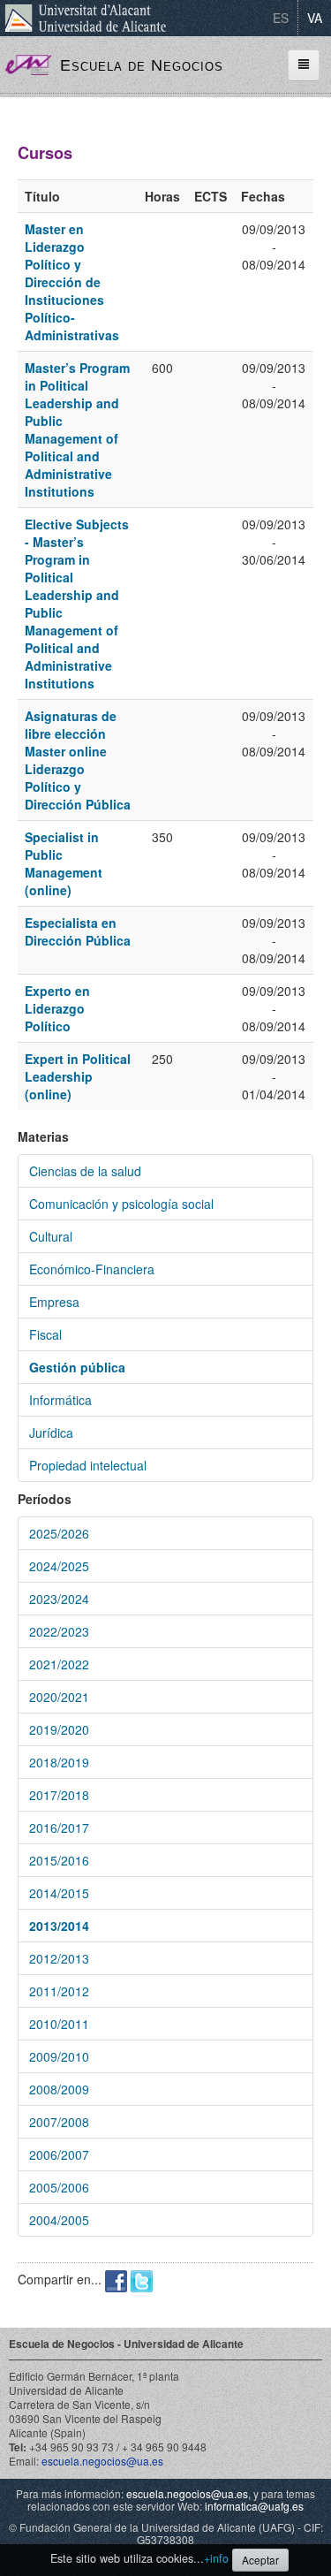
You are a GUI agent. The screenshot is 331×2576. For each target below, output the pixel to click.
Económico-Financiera (92, 1269)
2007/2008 (59, 2122)
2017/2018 (59, 1795)
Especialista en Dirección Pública (78, 931)
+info (216, 2558)
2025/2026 (59, 1533)
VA (315, 18)
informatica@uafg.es (254, 2506)
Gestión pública (77, 1367)
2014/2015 (59, 1893)
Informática (60, 1400)
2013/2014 (59, 1926)
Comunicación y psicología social (121, 1204)
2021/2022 (59, 1664)
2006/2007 (59, 2154)
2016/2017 (59, 1828)
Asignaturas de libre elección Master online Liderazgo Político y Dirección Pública (78, 760)
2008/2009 (59, 2089)
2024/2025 (59, 1566)
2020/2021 (59, 1697)
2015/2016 (59, 1860)
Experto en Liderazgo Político (57, 1008)
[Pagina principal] (28, 63)
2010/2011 (59, 2024)
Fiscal (45, 1334)
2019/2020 (59, 1729)
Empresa (54, 1302)
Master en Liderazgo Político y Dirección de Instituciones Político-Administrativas (72, 282)
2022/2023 (59, 1631)
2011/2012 (59, 1991)
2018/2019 (59, 1762)
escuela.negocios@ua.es (102, 2461)
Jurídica (51, 1432)
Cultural (51, 1236)
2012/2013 (59, 1958)
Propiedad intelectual (88, 1465)
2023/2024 (59, 1599)
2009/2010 (59, 2056)
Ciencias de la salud (85, 1171)
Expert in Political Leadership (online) (78, 1076)
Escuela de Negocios (142, 65)
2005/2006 (59, 2187)
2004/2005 (59, 2220)
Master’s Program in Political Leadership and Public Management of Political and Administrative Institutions (77, 429)
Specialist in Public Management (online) (64, 863)
